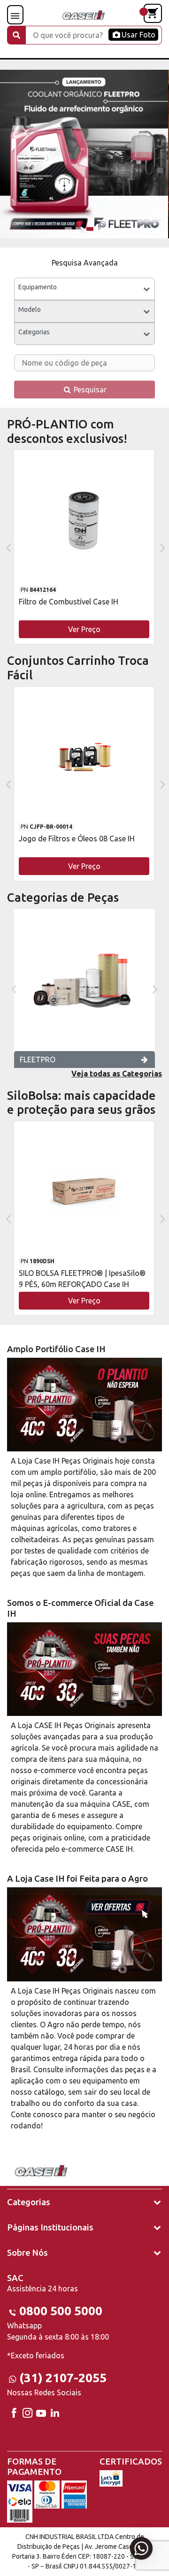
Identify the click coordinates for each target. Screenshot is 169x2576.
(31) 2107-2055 (63, 2378)
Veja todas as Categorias (117, 1074)
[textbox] (84, 289)
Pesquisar (89, 390)
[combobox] (84, 289)
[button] (68, 229)
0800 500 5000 (61, 2311)
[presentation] (7, 547)
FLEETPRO (38, 1060)
